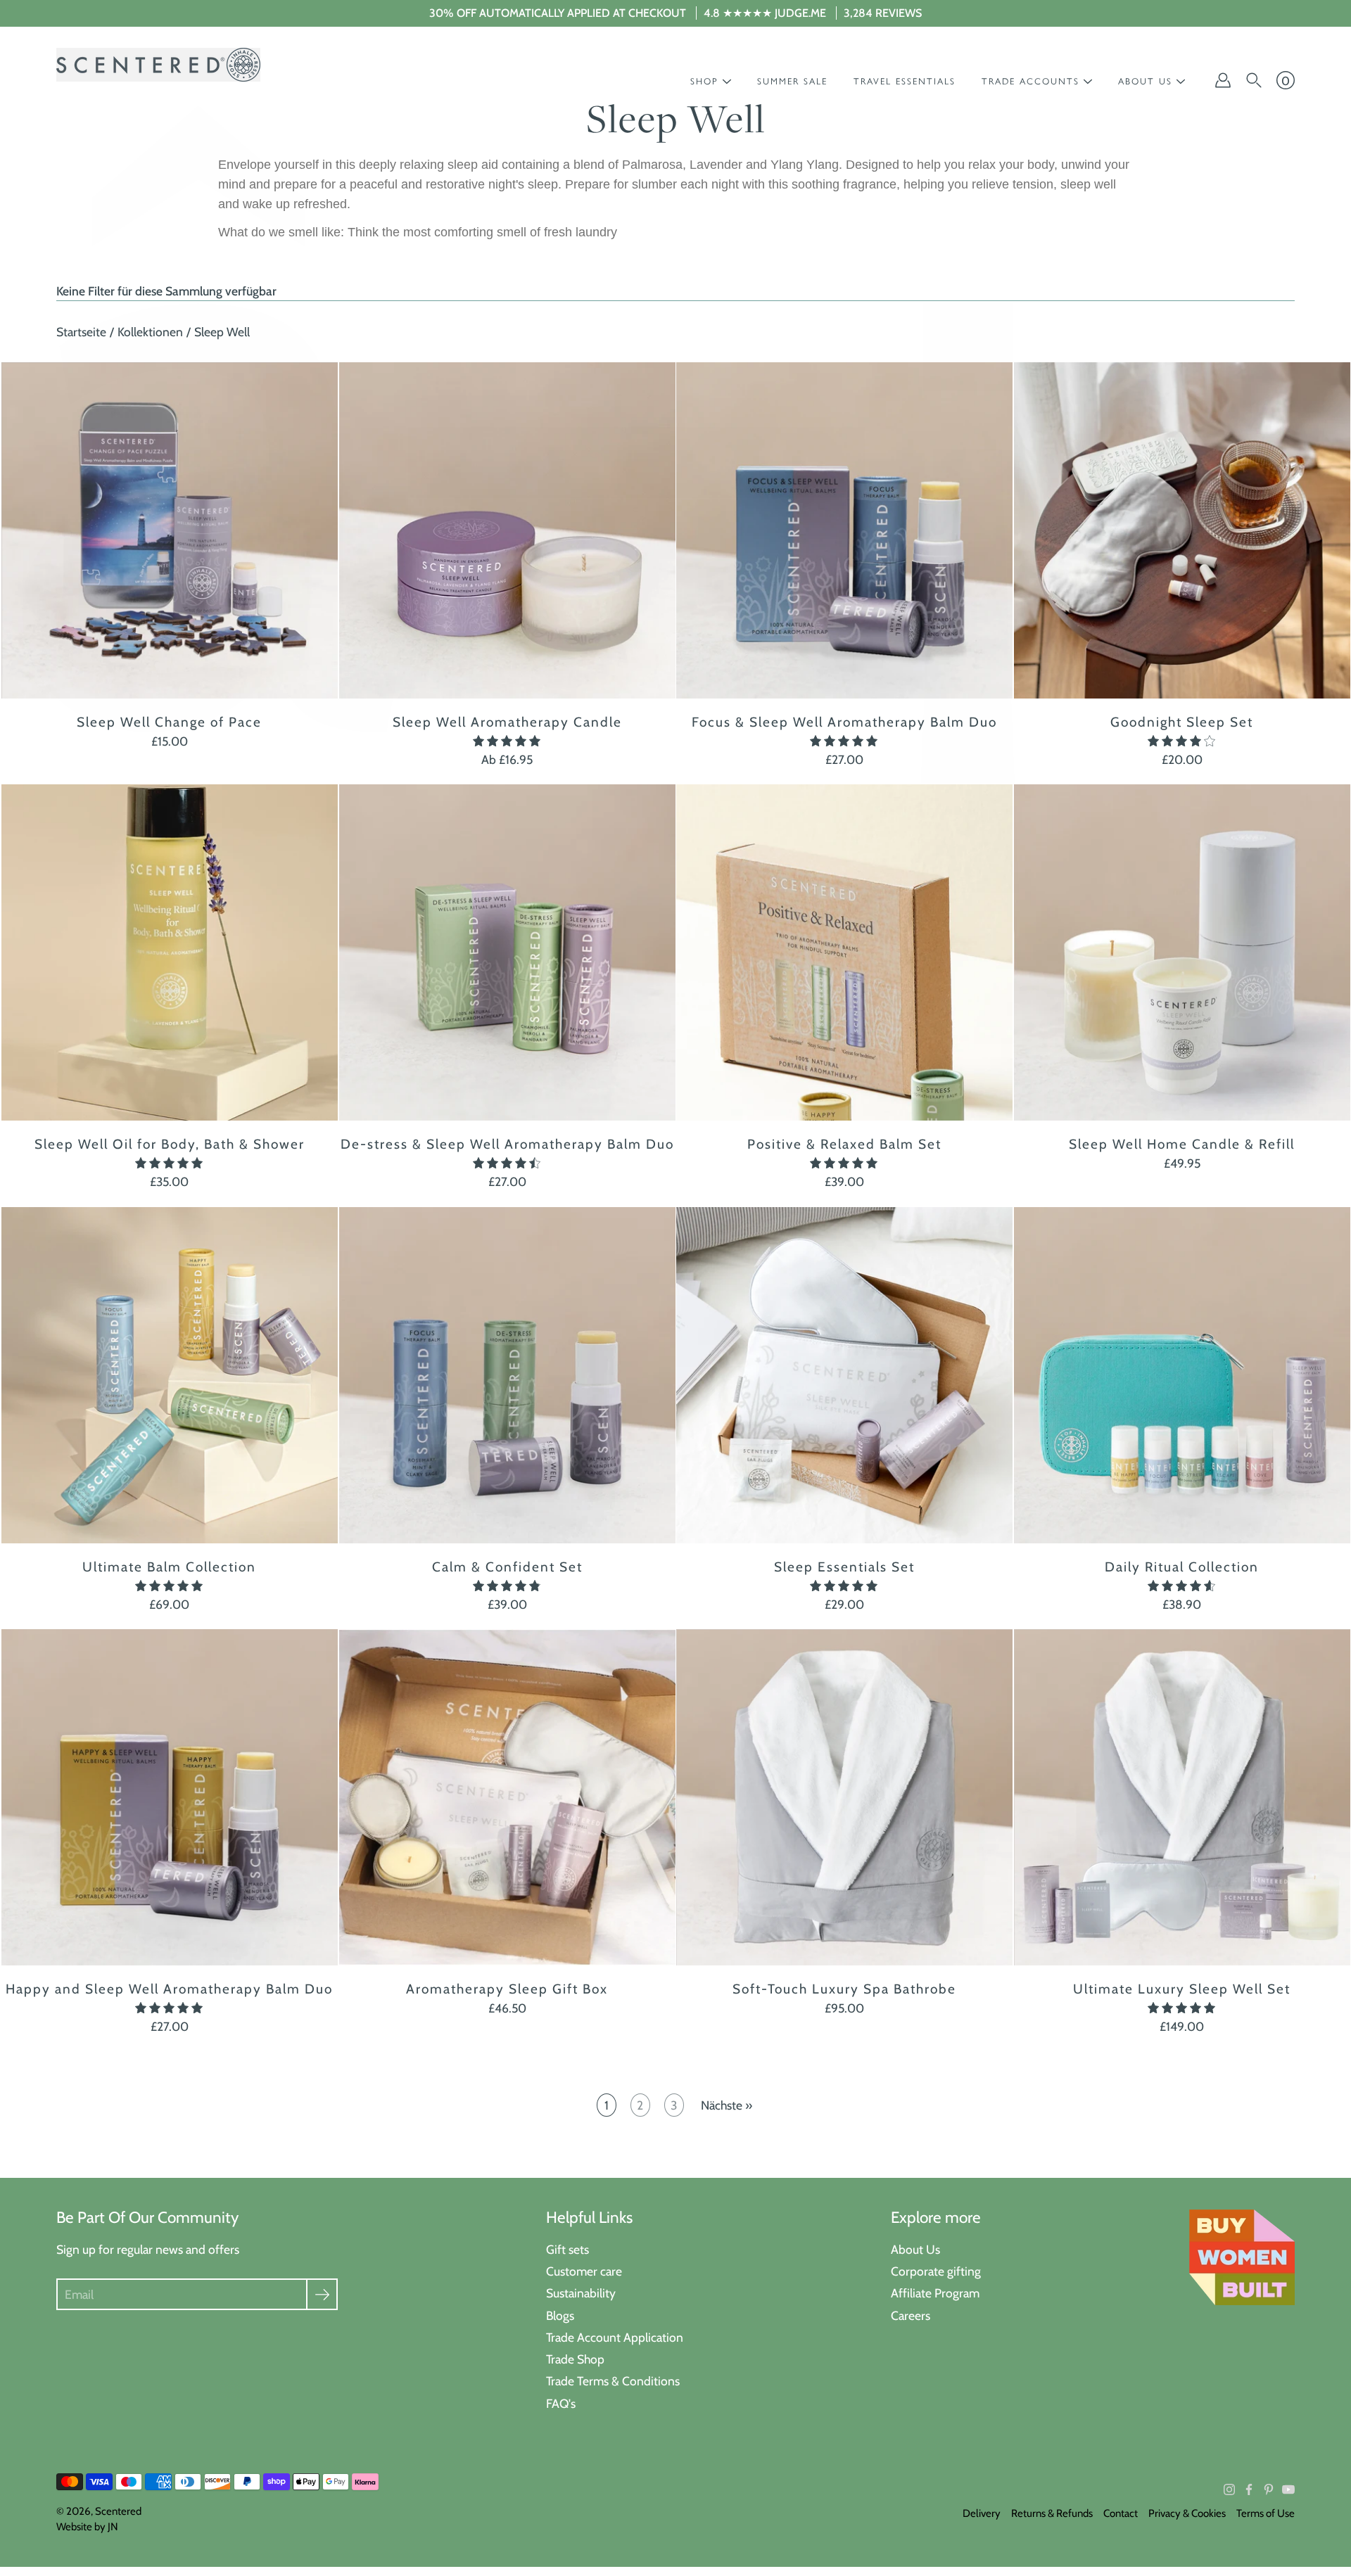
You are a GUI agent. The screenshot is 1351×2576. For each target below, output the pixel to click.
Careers (911, 2315)
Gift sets (567, 2249)
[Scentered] (158, 65)
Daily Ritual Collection (1182, 1566)
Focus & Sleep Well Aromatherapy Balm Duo (844, 722)
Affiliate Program (935, 2293)
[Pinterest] (1269, 2489)
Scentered (118, 2511)
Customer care (584, 2271)
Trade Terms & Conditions (613, 2381)
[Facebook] (1249, 2489)
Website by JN (87, 2527)
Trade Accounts (1030, 81)
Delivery (982, 2513)
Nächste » (727, 2105)
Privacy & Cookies (1187, 2513)
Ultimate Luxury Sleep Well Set (1182, 1988)
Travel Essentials (905, 81)
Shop (704, 81)
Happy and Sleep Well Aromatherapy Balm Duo (169, 1988)
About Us (915, 2249)
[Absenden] (322, 2294)
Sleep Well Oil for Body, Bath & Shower (170, 1144)
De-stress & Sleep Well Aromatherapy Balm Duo (507, 1144)
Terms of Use (1266, 2513)
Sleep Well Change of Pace (169, 722)
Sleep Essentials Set (844, 1566)
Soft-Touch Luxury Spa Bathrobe (844, 1988)
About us (1145, 81)
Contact (1121, 2513)
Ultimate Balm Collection (169, 1566)
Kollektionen (150, 332)
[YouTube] (1288, 2489)
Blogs (560, 2315)
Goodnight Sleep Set (1182, 722)
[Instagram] (1229, 2489)
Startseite (81, 332)
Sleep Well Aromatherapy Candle (507, 722)
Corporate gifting (936, 2271)
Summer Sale (792, 81)
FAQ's (561, 2403)
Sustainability (581, 2293)
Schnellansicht (169, 530)
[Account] (1223, 80)
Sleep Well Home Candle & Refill (1182, 1144)
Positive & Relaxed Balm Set (844, 1144)
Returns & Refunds (1052, 2513)
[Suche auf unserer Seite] (1254, 80)
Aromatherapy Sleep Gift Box (507, 1988)
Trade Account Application (615, 2337)
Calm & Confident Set (507, 1566)
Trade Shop (575, 2359)
